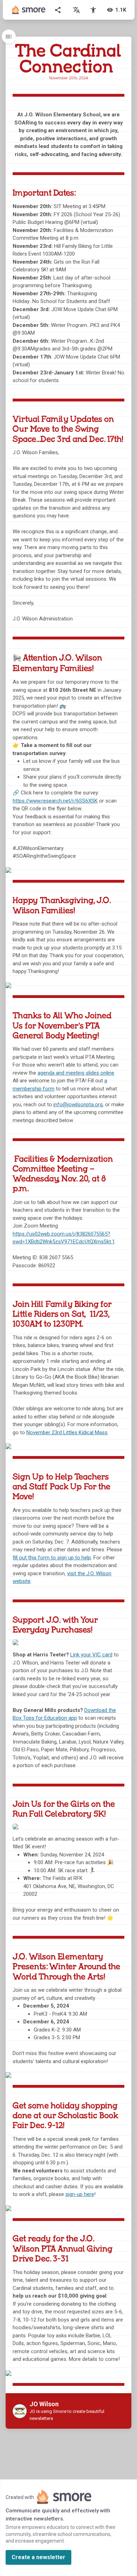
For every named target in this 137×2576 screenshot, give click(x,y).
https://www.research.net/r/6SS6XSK (55, 801)
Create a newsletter (38, 2557)
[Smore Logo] (29, 10)
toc (9, 37)
